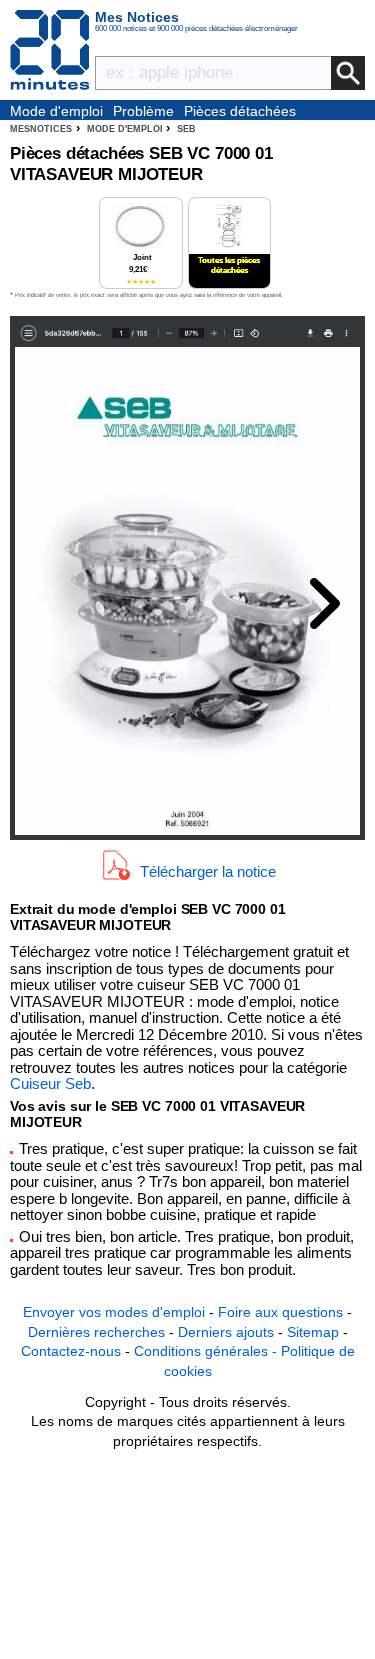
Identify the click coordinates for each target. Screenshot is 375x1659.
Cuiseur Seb (50, 1083)
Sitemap (313, 1332)
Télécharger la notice (208, 870)
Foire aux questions (280, 1312)
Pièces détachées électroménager (240, 112)
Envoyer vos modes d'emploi (114, 1312)
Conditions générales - (207, 1351)
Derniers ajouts (226, 1332)
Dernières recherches (96, 1332)
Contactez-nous (71, 1351)
